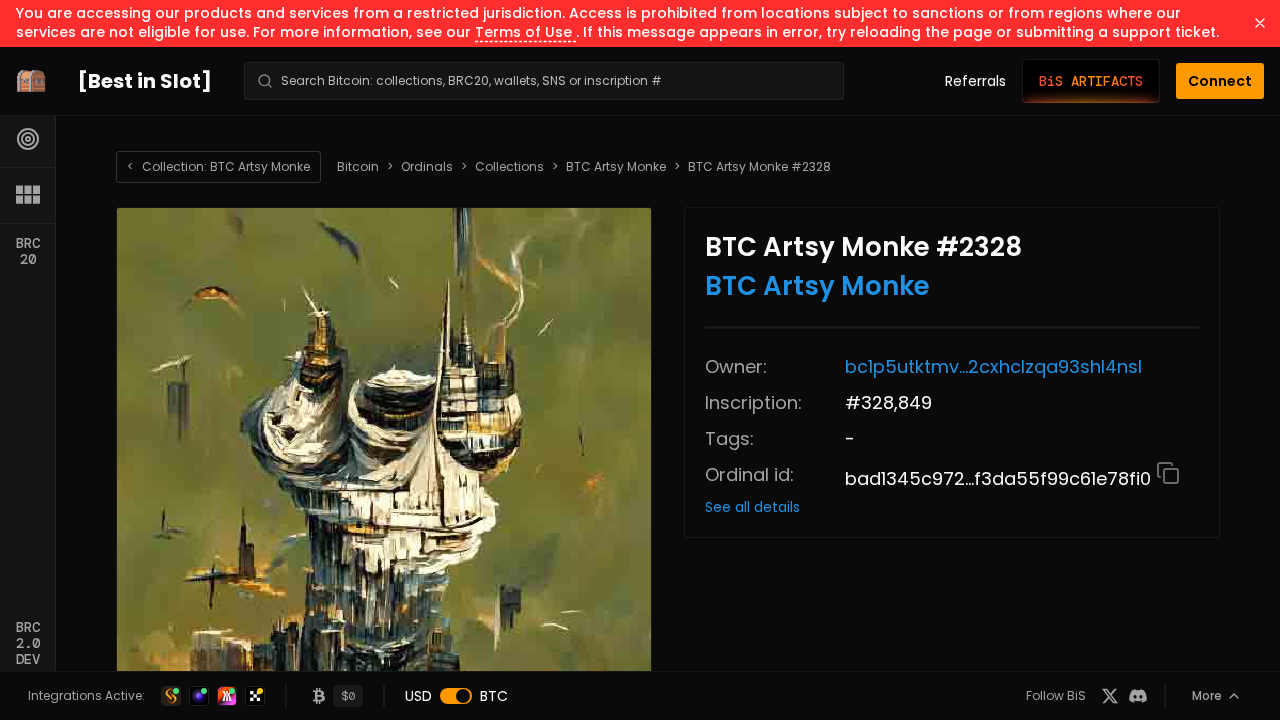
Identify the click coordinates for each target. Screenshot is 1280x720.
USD (418, 696)
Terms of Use (525, 32)
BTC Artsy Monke (616, 167)
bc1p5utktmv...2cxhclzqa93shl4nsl (993, 366)
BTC (494, 696)
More (1207, 695)
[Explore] (28, 139)
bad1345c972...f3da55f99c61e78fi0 (1000, 478)
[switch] (456, 696)
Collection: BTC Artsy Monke (218, 166)
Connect (1220, 81)
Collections (509, 167)
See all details (752, 507)
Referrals (975, 81)
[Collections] (28, 195)
